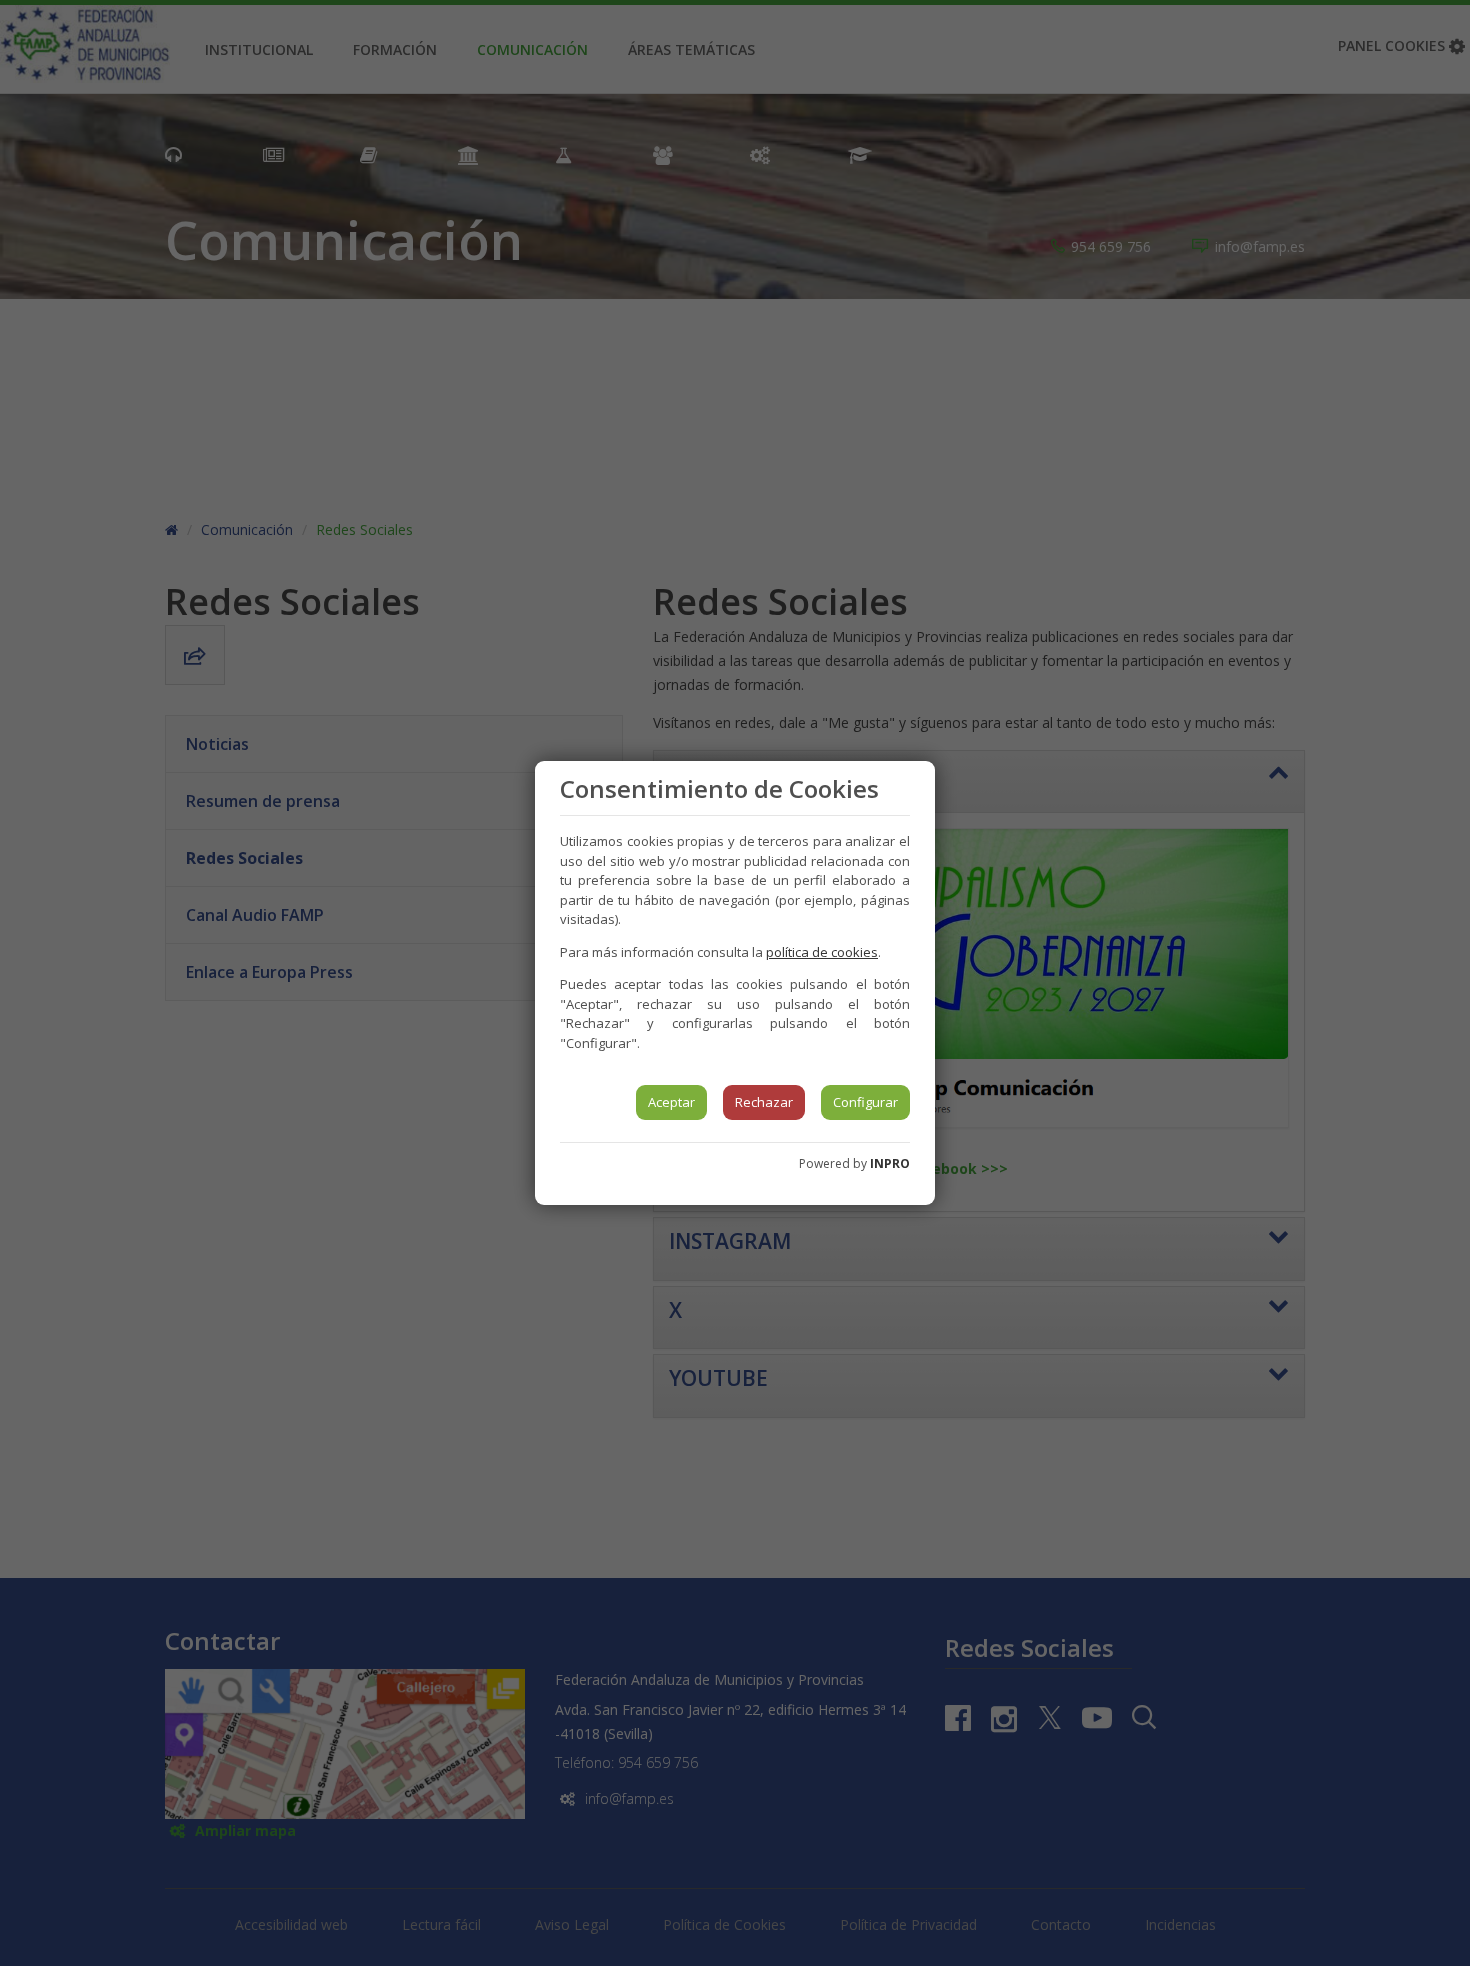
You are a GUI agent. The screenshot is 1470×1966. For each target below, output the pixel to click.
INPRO (890, 1163)
